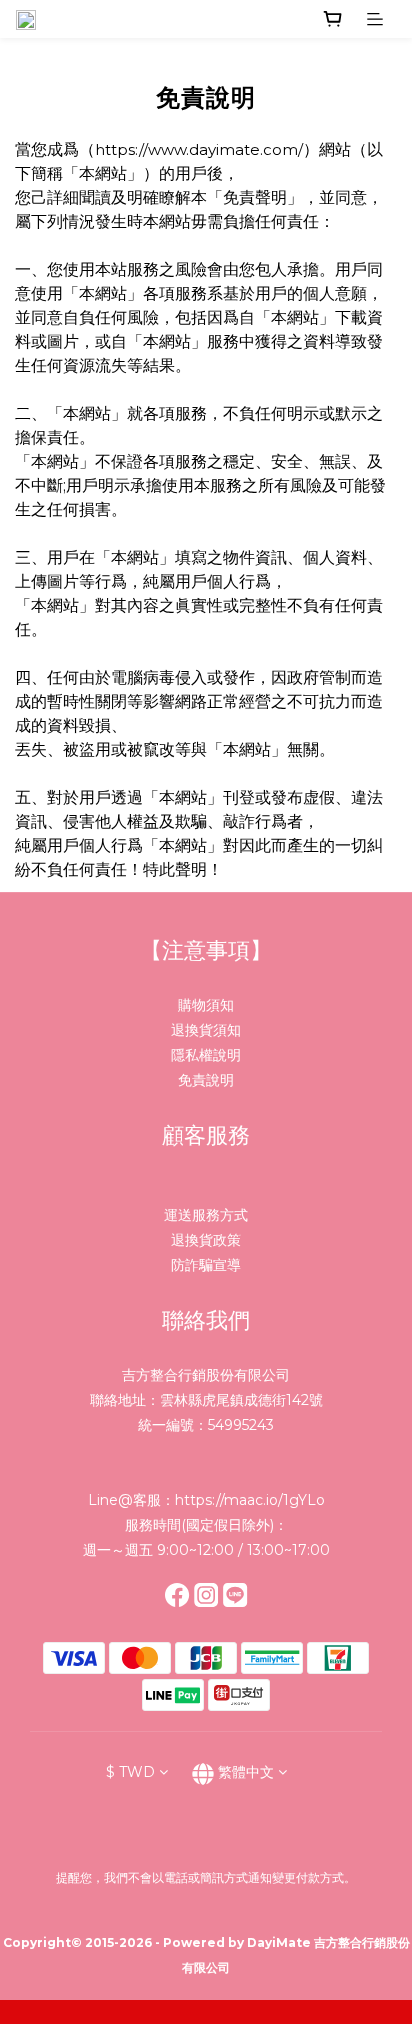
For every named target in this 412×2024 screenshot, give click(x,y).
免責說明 (206, 1080)
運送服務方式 (206, 1215)
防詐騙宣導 (206, 1265)
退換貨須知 (206, 1030)
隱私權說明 (206, 1055)
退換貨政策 (206, 1240)
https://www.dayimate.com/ (199, 149)
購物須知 (206, 1005)
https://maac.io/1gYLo (250, 1500)
